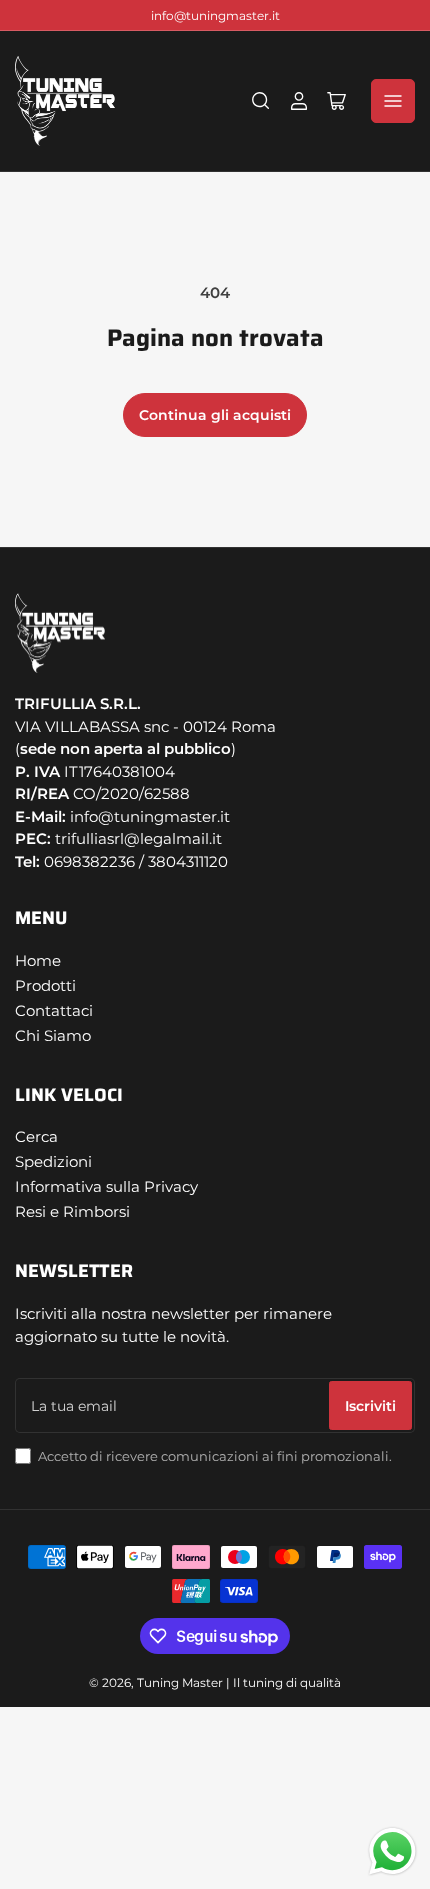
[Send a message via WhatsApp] (392, 1851)
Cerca (36, 1136)
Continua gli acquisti (215, 415)
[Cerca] (261, 101)
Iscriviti (370, 1406)
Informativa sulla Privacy (106, 1186)
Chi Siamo (53, 1035)
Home (38, 960)
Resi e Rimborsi (72, 1211)
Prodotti (45, 985)
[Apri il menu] (393, 101)
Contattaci (54, 1010)
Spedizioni (53, 1161)
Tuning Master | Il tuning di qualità (239, 1682)
